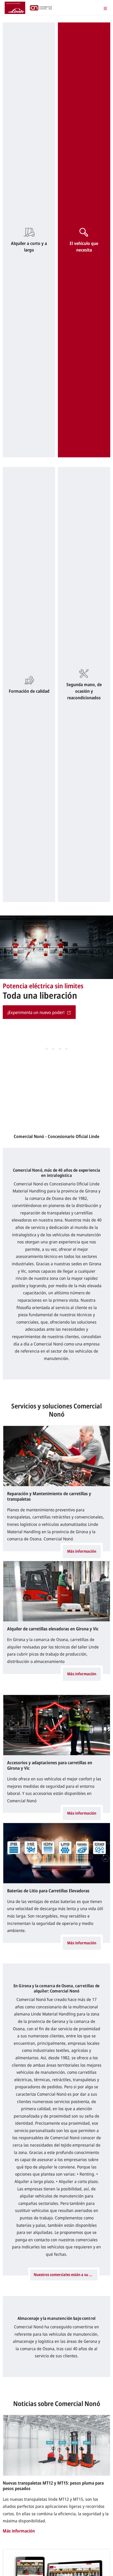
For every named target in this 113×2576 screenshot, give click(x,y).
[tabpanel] (56, 970)
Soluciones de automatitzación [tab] (47, 1049)
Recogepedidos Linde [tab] (60, 1049)
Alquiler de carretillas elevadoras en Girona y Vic (53, 1629)
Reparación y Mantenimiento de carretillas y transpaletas (49, 1496)
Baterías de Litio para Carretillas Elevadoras (48, 1891)
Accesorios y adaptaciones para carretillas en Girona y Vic (50, 1765)
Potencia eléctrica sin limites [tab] (53, 1049)
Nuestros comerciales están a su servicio (66, 2275)
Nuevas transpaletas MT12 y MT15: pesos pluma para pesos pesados (53, 2486)
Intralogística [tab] (66, 1049)
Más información (82, 1551)
